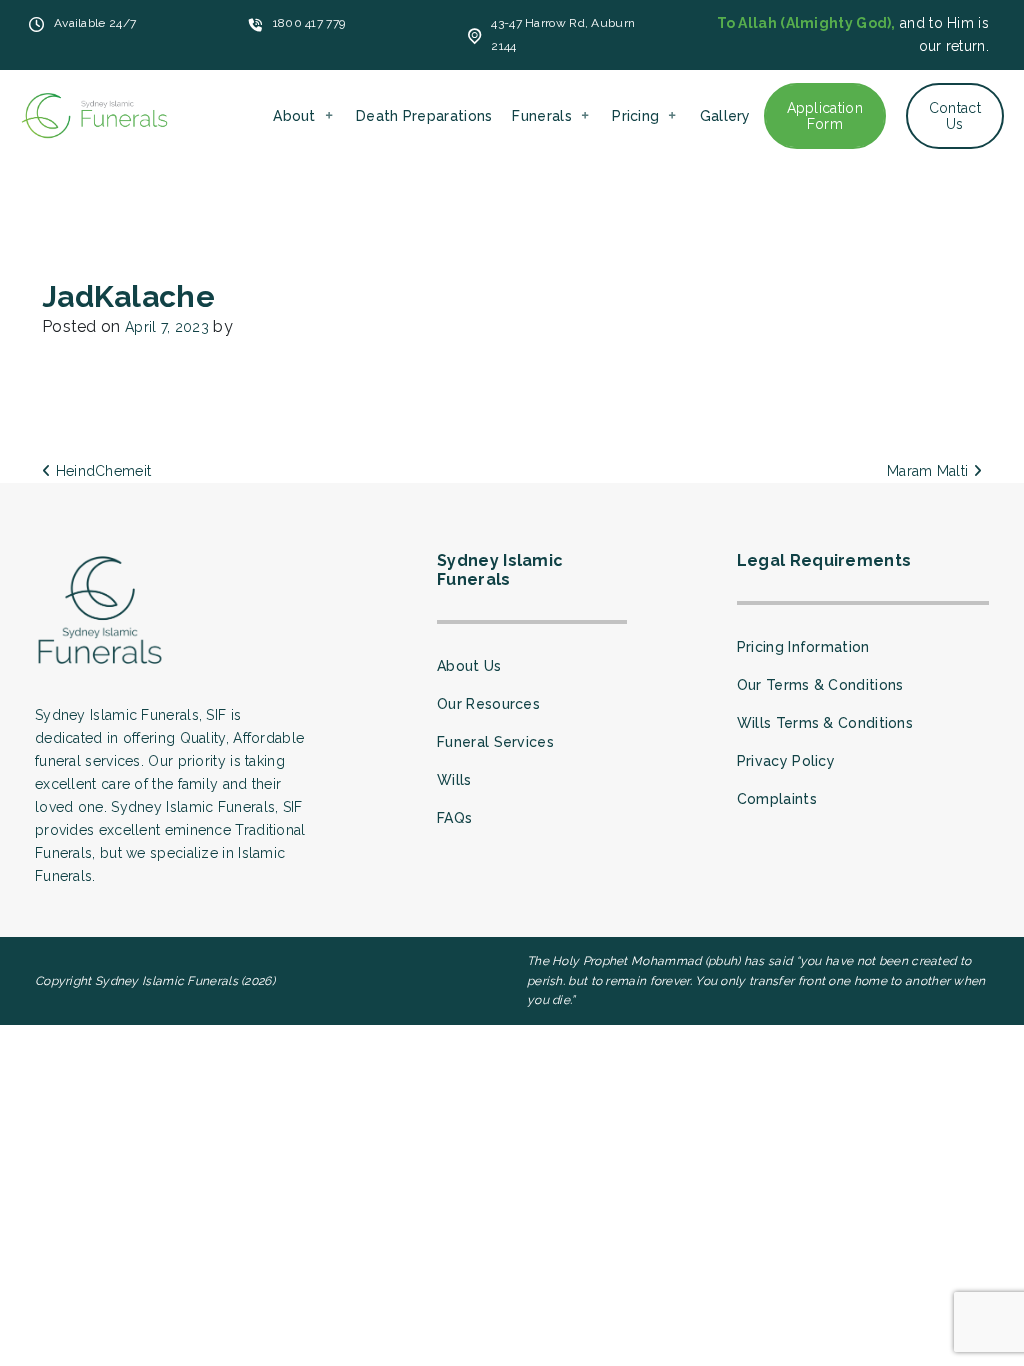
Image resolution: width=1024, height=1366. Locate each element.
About (294, 116)
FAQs (454, 818)
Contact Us (955, 116)
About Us (469, 666)
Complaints (777, 799)
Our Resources (488, 704)
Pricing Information (803, 647)
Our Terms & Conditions (820, 685)
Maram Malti (930, 471)
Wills (454, 780)
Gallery (725, 116)
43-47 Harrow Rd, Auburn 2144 (563, 34)
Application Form (825, 116)
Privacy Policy (786, 761)
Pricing (635, 116)
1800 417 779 (309, 23)
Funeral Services (495, 742)
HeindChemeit (101, 471)
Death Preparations (424, 116)
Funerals (541, 116)
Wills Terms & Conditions (825, 723)
